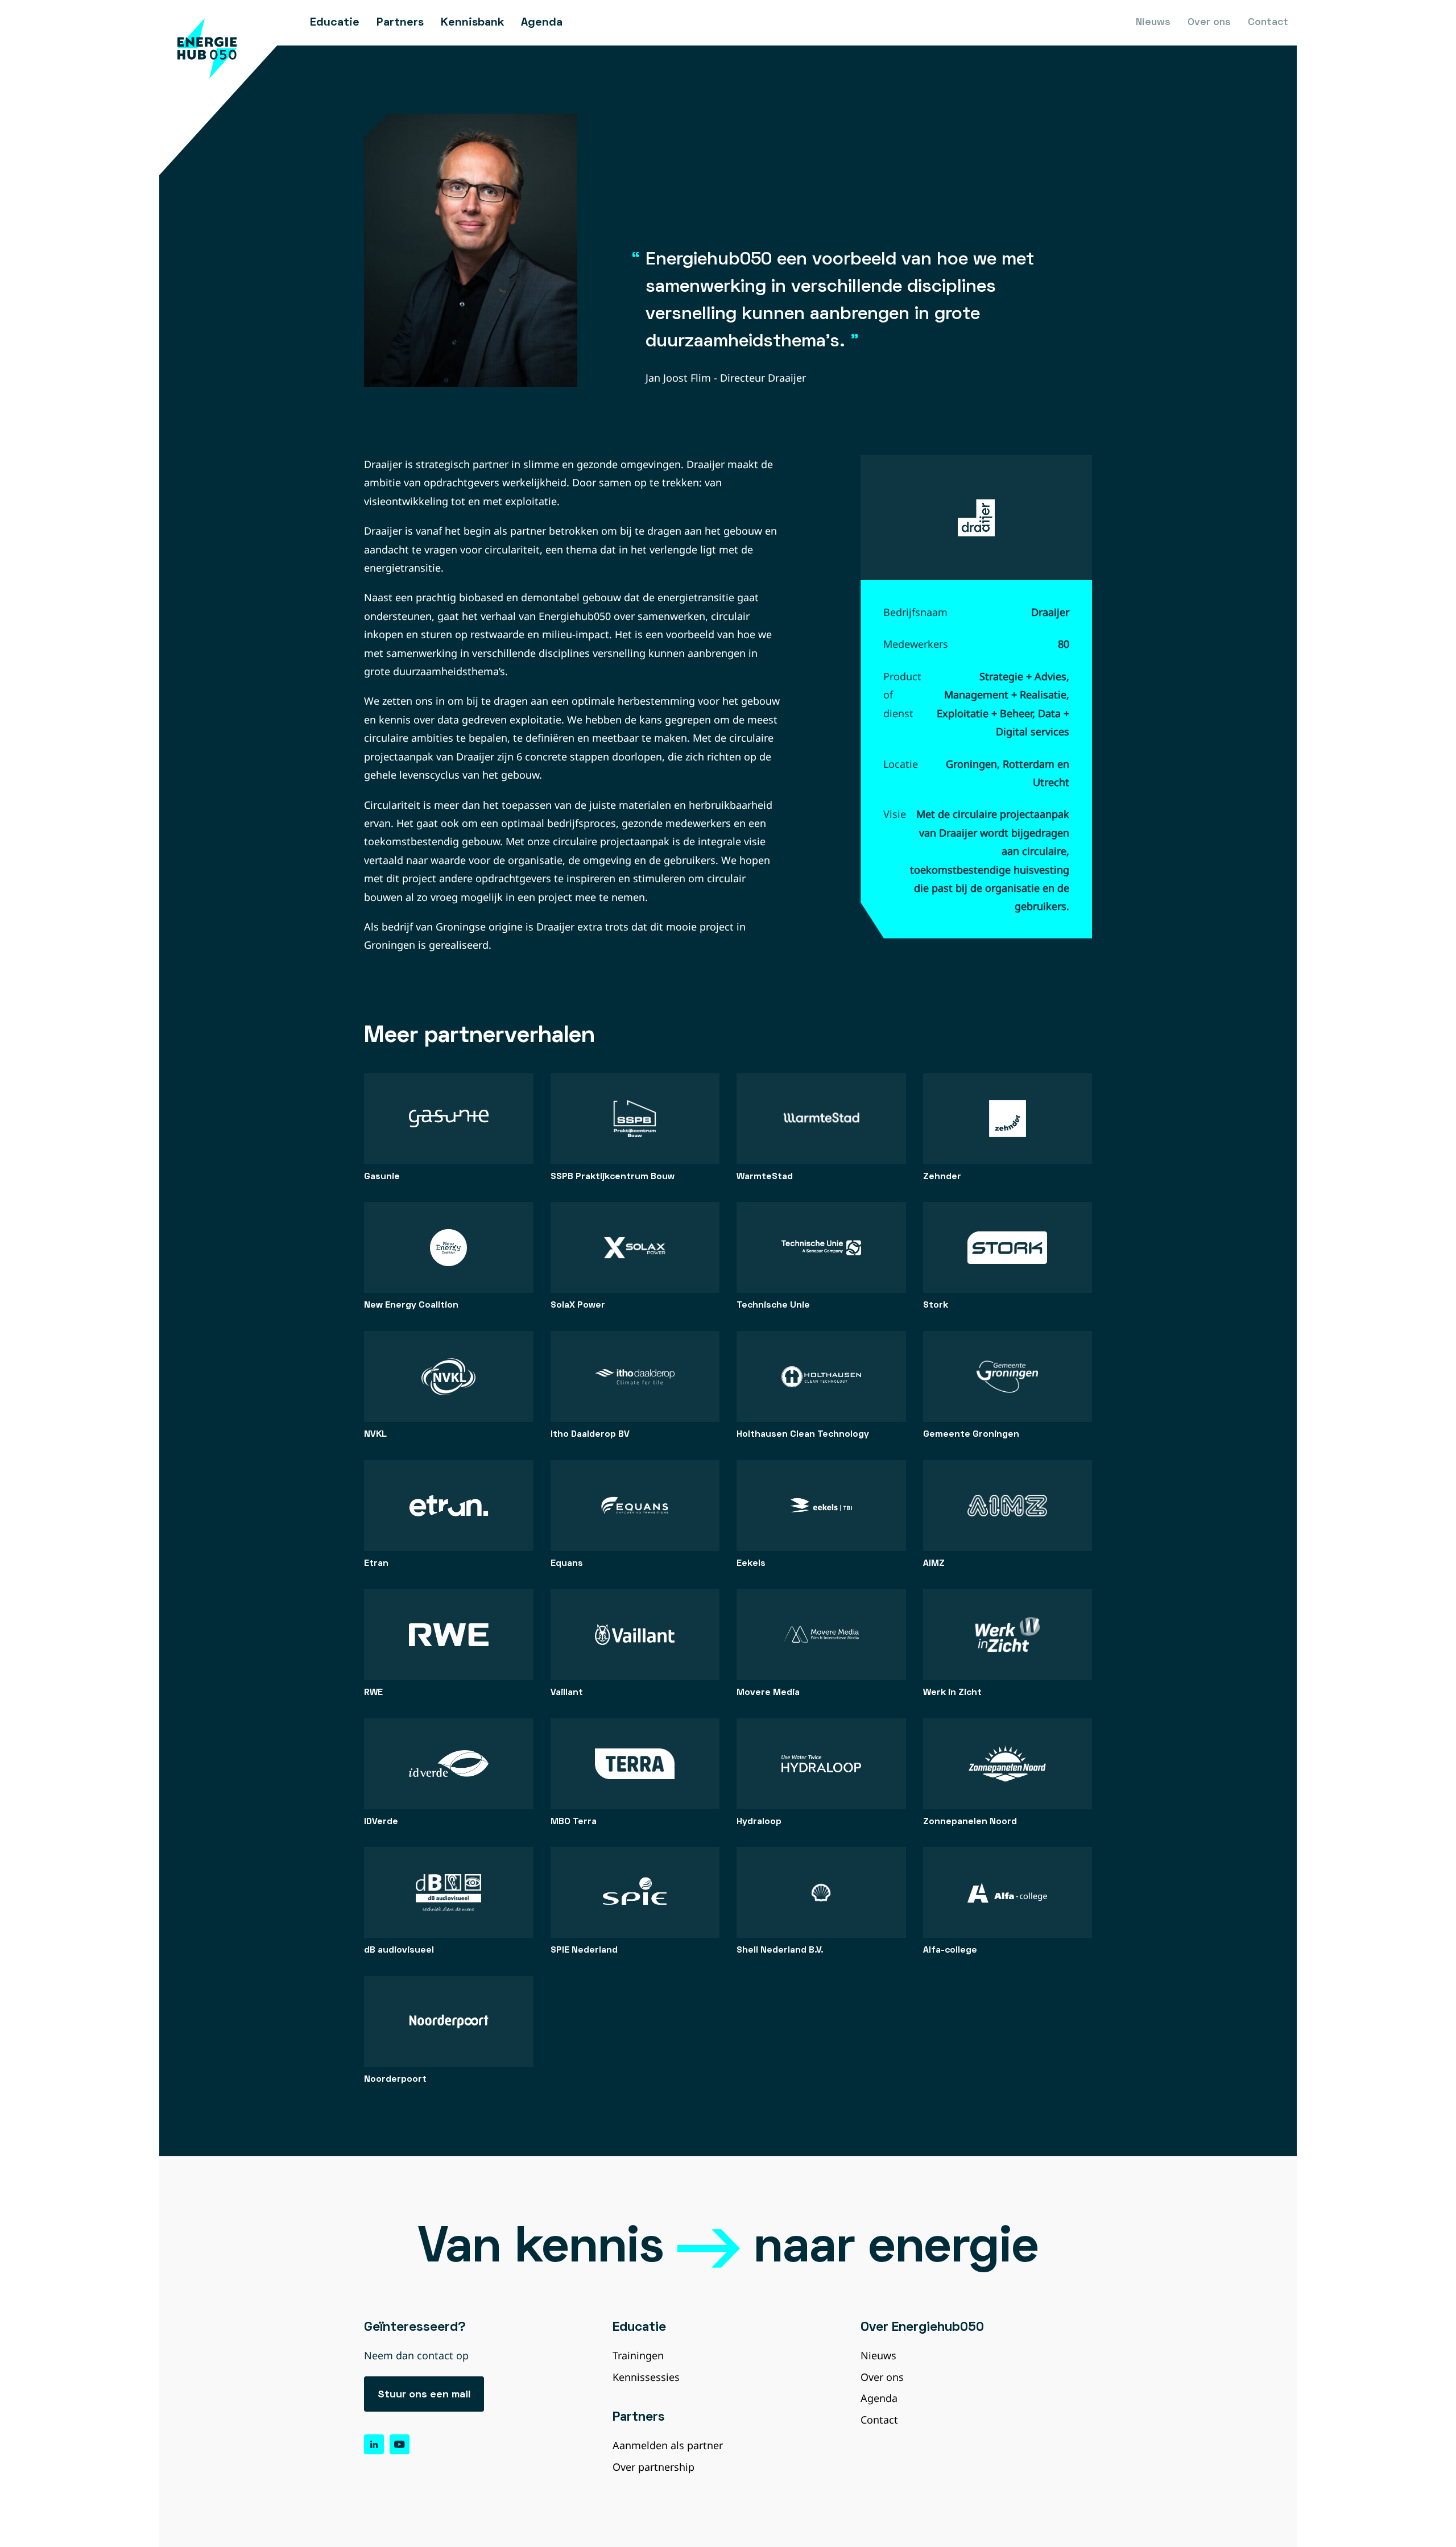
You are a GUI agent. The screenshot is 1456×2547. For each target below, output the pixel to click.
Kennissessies (646, 2377)
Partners (400, 23)
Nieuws (1153, 22)
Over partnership (653, 2467)
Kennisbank (472, 23)
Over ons (1209, 22)
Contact (1268, 22)
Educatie (335, 23)
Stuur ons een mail (424, 2395)
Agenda (542, 23)
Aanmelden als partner (668, 2445)
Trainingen (638, 2355)
